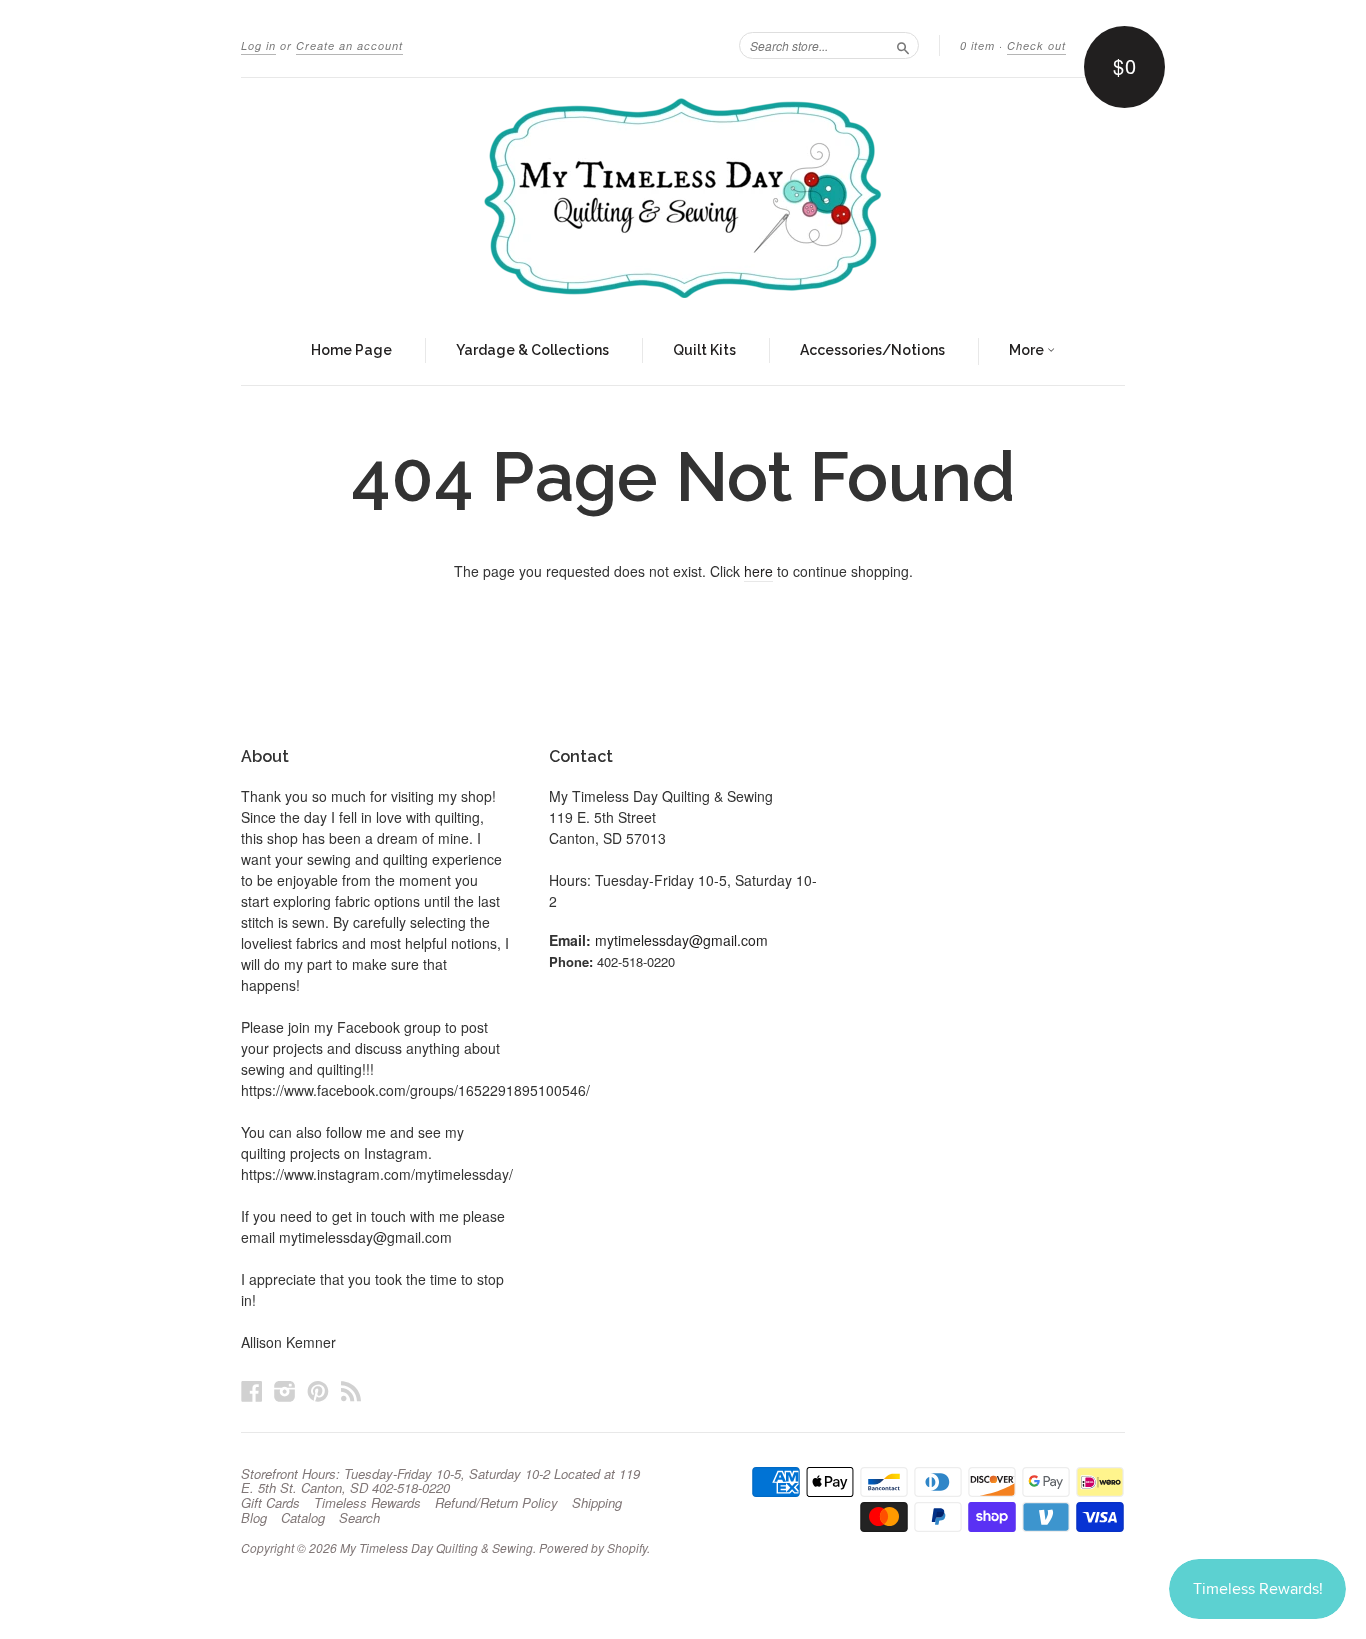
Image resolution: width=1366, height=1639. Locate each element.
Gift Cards (270, 1503)
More (1028, 350)
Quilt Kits (704, 350)
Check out (1036, 45)
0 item (977, 45)
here (758, 571)
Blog (254, 1518)
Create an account (349, 45)
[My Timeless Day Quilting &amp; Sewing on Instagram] (285, 1390)
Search (359, 1518)
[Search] (903, 45)
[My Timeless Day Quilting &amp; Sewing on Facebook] (252, 1390)
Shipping (597, 1503)
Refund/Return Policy (496, 1503)
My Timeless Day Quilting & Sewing (436, 1547)
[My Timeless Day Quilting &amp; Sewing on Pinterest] (318, 1390)
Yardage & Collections (532, 350)
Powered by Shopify (593, 1547)
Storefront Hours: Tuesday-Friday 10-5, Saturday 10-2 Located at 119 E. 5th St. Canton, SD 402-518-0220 (440, 1481)
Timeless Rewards (367, 1503)
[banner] (683, 198)
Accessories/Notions (872, 350)
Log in (258, 45)
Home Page (351, 350)
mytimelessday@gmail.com (681, 940)
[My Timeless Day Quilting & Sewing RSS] (351, 1390)
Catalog (303, 1518)
